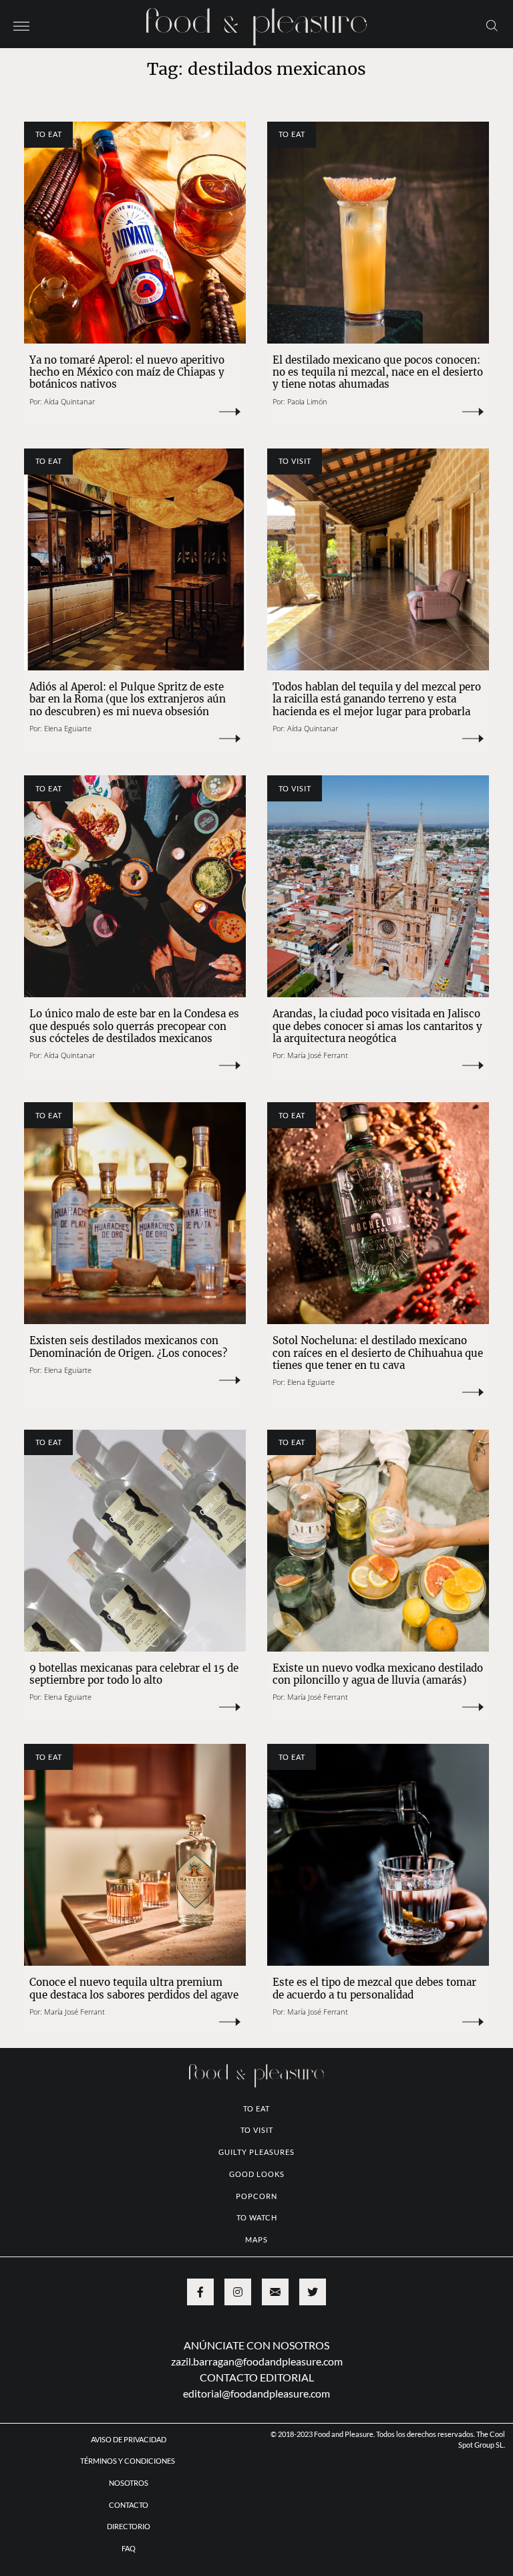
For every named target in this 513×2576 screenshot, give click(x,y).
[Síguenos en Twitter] (313, 2292)
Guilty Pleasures (256, 2152)
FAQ (129, 2548)
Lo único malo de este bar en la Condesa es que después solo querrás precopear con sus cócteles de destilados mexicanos (134, 1026)
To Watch (257, 2217)
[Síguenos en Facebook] (200, 2292)
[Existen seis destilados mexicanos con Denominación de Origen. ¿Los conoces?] (135, 1213)
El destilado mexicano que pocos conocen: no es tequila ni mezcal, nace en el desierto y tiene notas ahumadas (378, 372)
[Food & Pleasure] (256, 22)
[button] (21, 25)
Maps (256, 2239)
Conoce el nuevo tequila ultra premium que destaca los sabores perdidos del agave (134, 1988)
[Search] (492, 25)
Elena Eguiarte (68, 728)
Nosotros (129, 2483)
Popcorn (256, 2196)
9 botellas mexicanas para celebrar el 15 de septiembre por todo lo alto (134, 1674)
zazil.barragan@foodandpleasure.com (257, 2361)
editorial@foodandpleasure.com (256, 2393)
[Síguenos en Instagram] (238, 2292)
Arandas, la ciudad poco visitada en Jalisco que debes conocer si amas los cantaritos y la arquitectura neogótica (377, 1026)
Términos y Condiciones (128, 2461)
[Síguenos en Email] (275, 2292)
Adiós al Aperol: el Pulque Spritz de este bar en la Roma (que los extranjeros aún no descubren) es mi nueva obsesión (128, 699)
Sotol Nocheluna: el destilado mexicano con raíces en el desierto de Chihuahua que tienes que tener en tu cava (378, 1353)
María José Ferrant (318, 1055)
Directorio (129, 2526)
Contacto (129, 2505)
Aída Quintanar (69, 401)
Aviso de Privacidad (129, 2439)
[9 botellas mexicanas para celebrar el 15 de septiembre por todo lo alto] (135, 1541)
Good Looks (257, 2174)
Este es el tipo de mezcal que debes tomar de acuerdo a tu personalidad (374, 1988)
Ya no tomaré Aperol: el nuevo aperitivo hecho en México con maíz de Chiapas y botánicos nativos (127, 372)
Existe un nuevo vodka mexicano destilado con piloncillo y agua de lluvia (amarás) (378, 1674)
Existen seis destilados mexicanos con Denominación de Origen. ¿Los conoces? (128, 1346)
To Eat (49, 134)
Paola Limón (307, 401)
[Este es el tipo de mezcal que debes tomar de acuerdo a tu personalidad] (378, 1855)
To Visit (295, 461)
